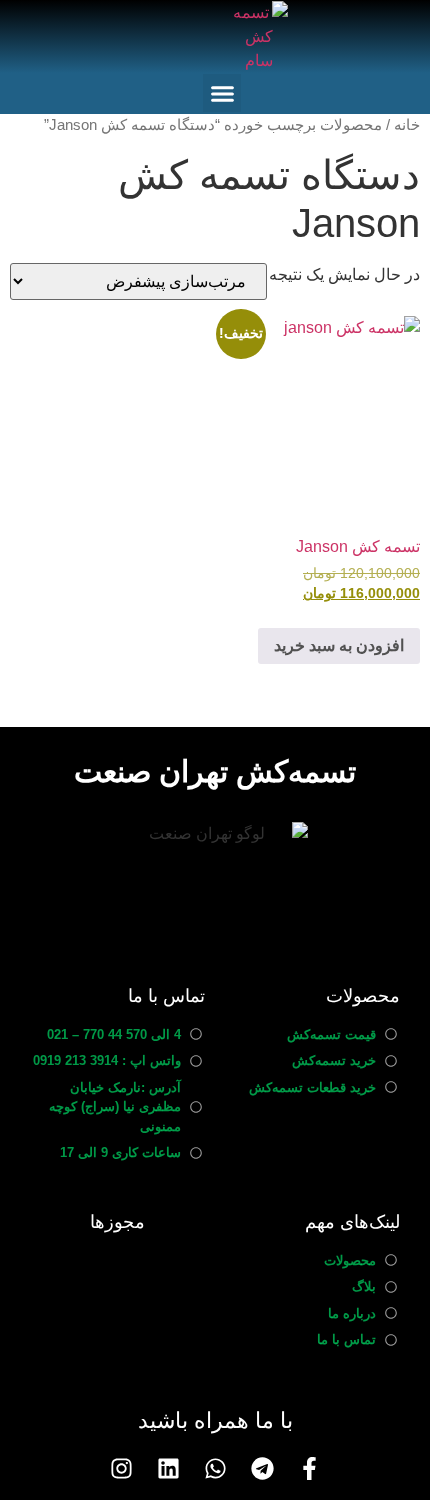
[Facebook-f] (309, 1468)
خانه (407, 125)
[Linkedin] (168, 1468)
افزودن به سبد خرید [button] (339, 645)
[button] (222, 93)
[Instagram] (121, 1468)
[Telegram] (262, 1468)
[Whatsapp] (215, 1468)
